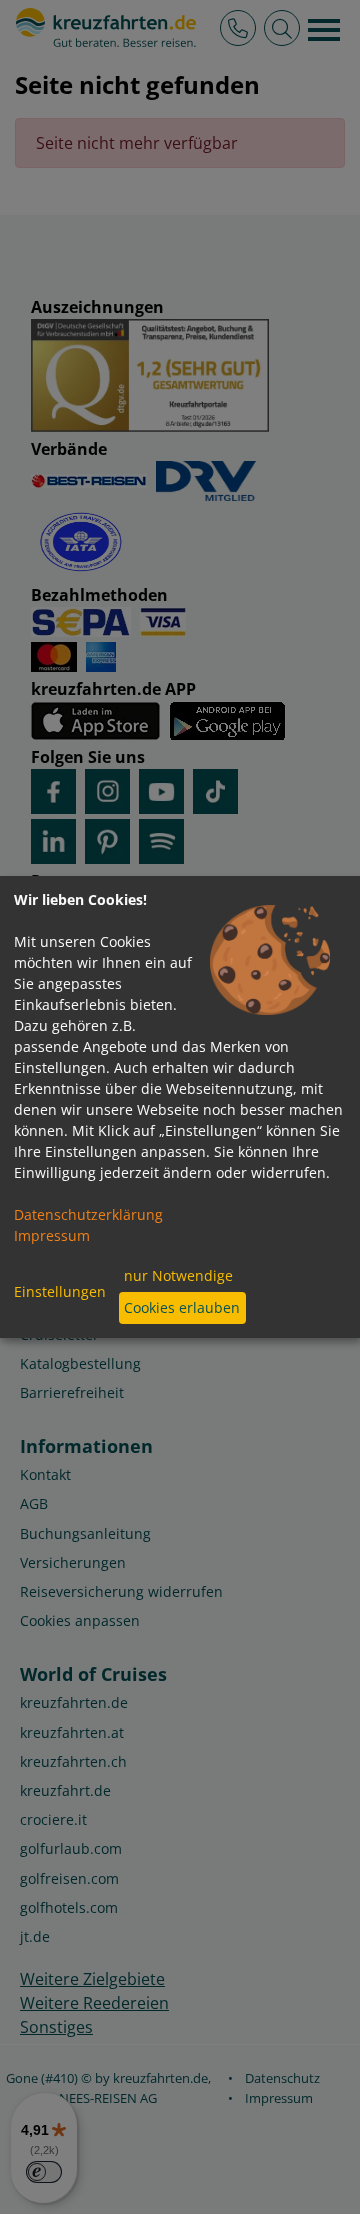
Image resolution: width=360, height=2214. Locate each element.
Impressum (52, 1235)
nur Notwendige (178, 1275)
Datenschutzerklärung (88, 1214)
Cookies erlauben (182, 1307)
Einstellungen (60, 1291)
